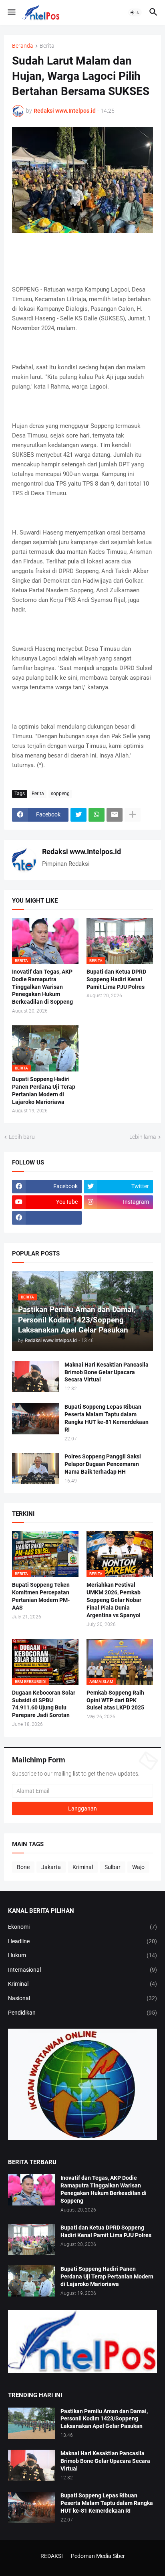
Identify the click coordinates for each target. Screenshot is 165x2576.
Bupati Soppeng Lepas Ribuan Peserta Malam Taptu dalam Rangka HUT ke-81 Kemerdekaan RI (107, 1418)
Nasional (82, 1998)
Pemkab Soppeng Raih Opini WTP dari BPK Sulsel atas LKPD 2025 (115, 1700)
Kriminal (83, 1867)
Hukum (82, 1955)
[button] (11, 12)
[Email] (115, 815)
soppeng (60, 794)
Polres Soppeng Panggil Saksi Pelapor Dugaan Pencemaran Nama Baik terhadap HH (103, 1464)
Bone (23, 1867)
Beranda (23, 46)
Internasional (82, 1970)
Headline (82, 1941)
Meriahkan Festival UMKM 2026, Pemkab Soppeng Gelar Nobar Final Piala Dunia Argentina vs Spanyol (114, 1600)
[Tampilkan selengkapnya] (133, 815)
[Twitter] (78, 815)
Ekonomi (82, 1927)
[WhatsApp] (97, 815)
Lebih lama (143, 1137)
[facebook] (47, 1218)
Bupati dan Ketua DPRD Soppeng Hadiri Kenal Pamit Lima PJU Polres (116, 979)
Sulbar (113, 1867)
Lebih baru (22, 1137)
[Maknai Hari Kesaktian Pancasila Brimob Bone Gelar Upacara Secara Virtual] (36, 1377)
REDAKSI (52, 2556)
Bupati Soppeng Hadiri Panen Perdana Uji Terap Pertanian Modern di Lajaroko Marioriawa (44, 1091)
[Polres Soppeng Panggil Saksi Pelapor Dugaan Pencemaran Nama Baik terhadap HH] (36, 1468)
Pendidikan (82, 2013)
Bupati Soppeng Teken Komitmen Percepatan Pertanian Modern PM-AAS (41, 1596)
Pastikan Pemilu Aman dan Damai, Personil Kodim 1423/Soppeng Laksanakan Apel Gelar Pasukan (104, 2419)
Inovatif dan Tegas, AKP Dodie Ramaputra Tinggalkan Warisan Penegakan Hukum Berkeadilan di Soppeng (42, 987)
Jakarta (51, 1867)
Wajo (138, 1867)
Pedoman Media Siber (98, 2556)
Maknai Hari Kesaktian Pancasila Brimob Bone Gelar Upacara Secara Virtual (107, 1372)
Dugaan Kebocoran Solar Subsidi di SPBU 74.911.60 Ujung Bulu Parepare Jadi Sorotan (44, 1704)
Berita (47, 46)
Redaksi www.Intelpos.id (81, 852)
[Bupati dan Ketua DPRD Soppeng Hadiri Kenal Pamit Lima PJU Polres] (32, 2240)
